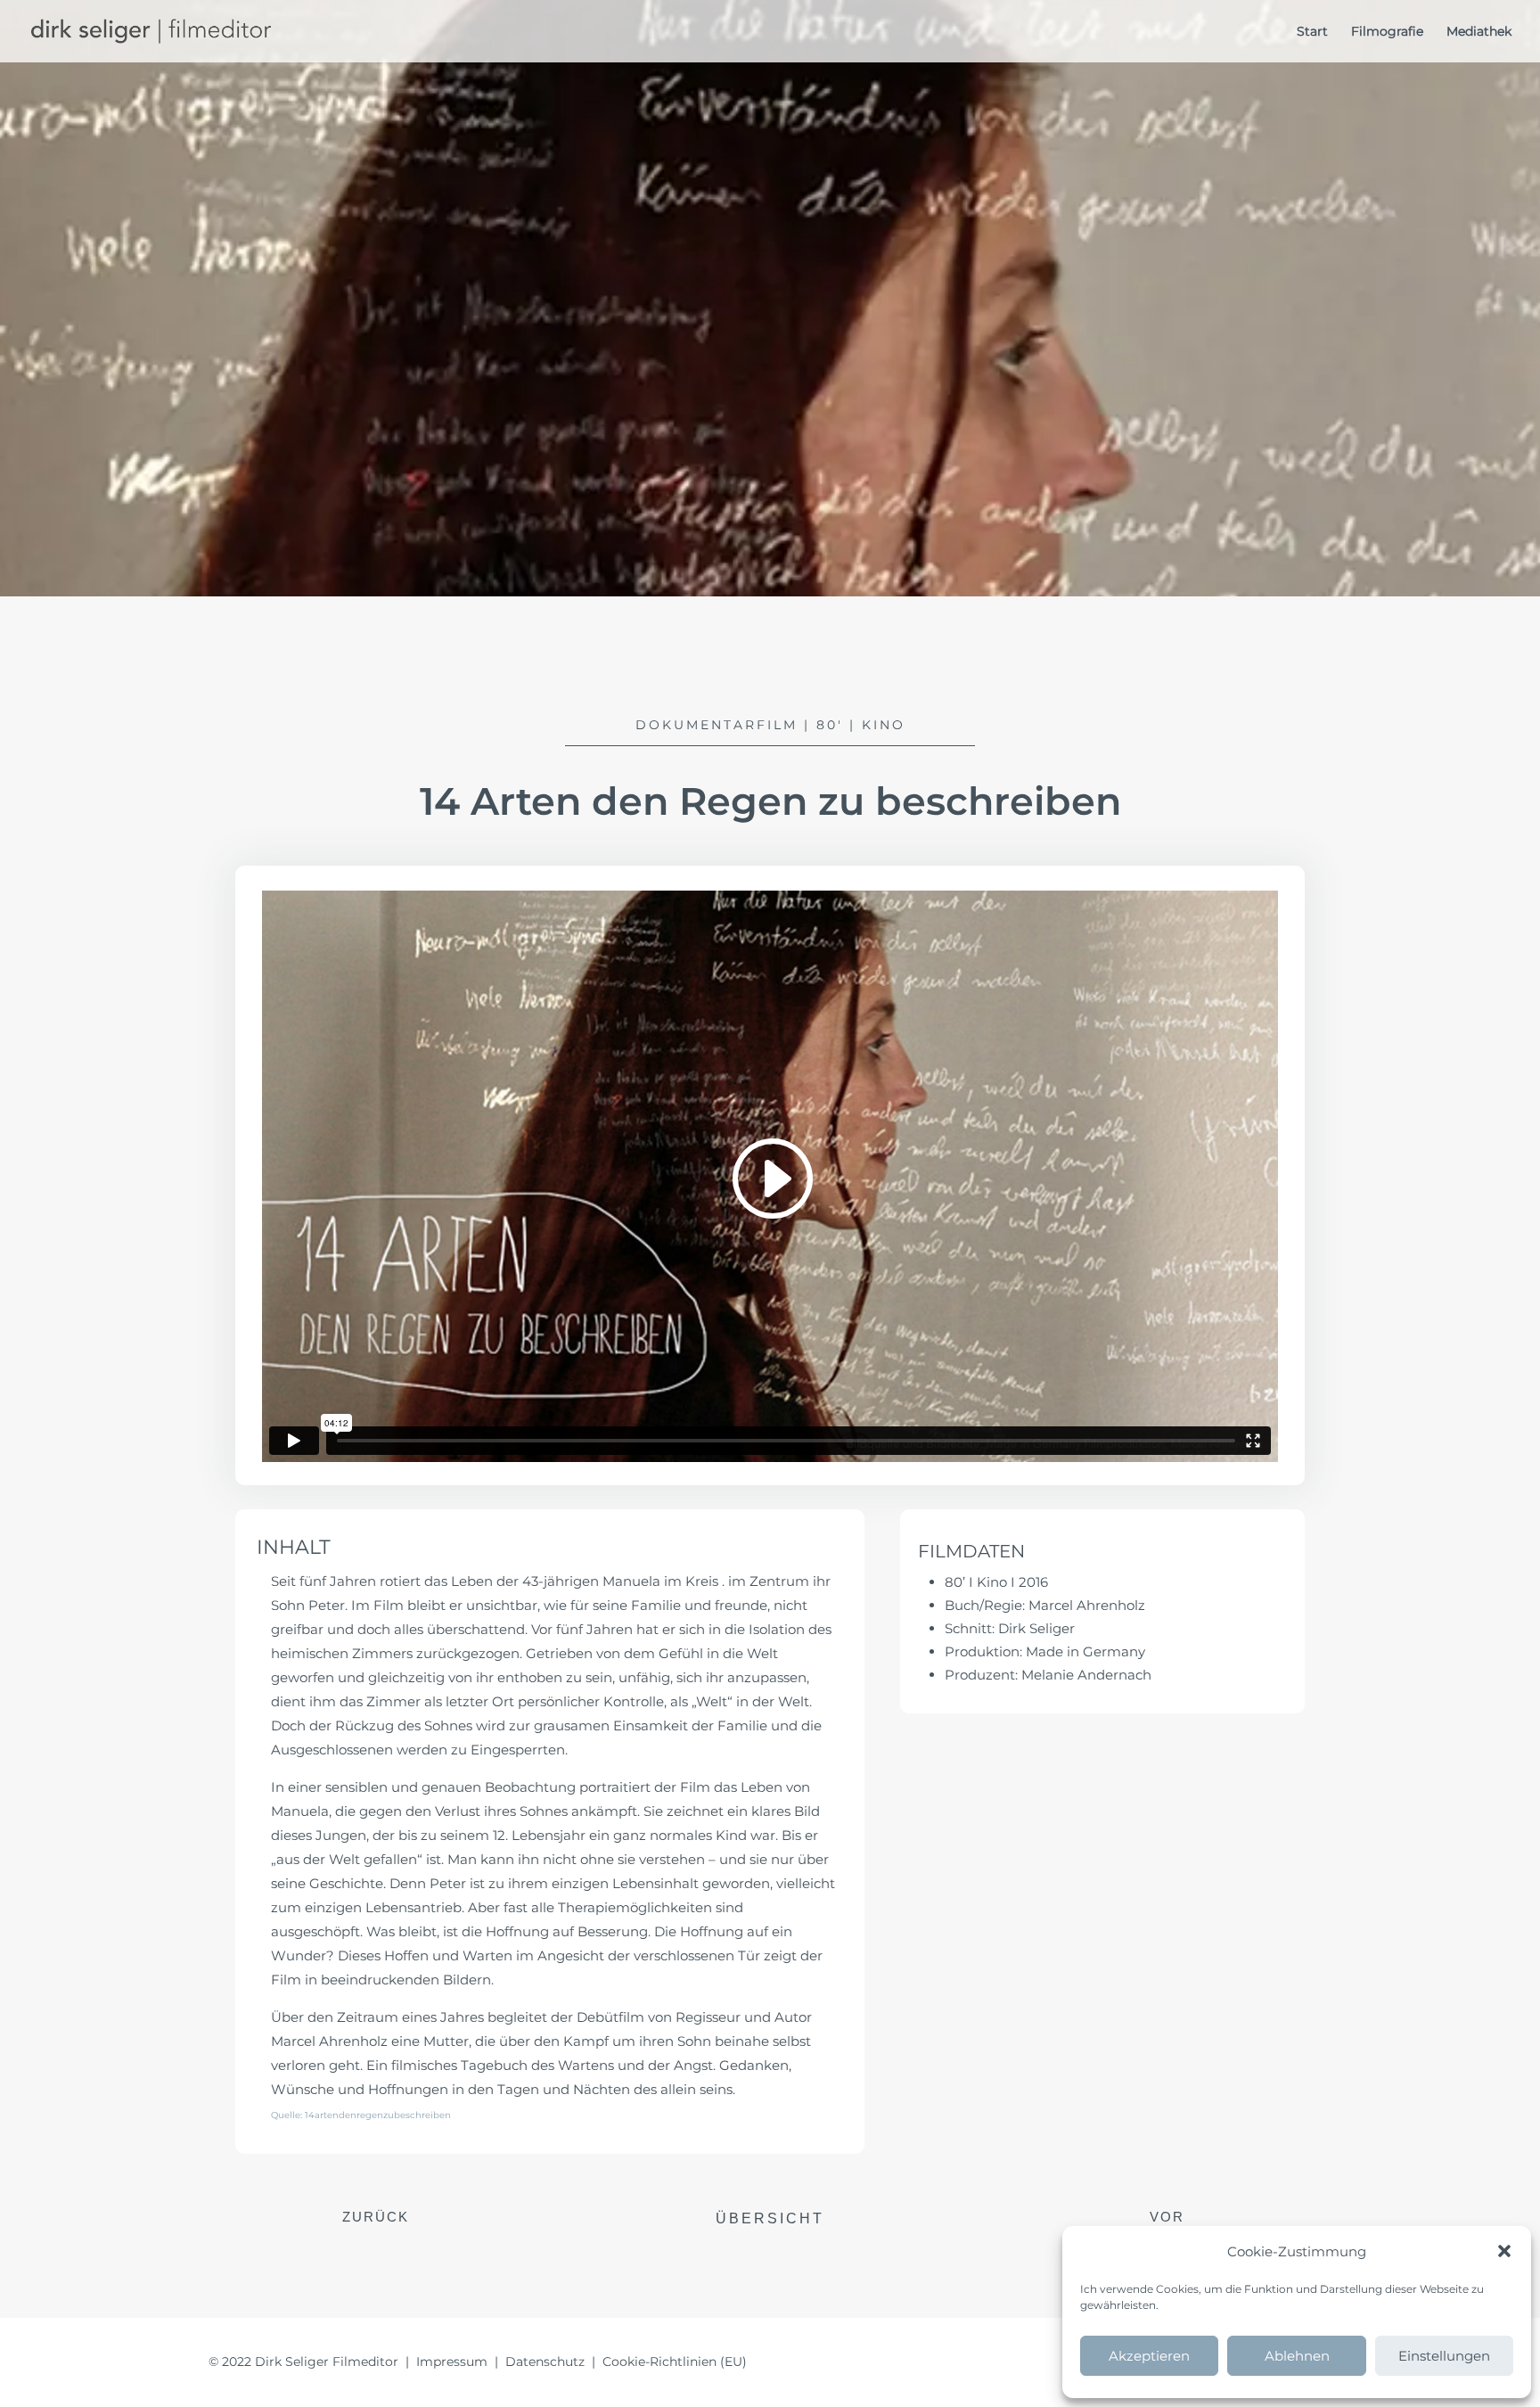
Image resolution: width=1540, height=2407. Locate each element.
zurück (376, 2217)
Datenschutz (545, 2362)
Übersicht (770, 2218)
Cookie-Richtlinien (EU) (675, 2362)
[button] (1504, 2251)
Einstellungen (1444, 2356)
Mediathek (1479, 32)
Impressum (452, 2362)
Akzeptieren (1149, 2356)
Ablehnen (1297, 2356)
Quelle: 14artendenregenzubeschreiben (361, 2115)
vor (1167, 2217)
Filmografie (1387, 32)
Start (1312, 32)
